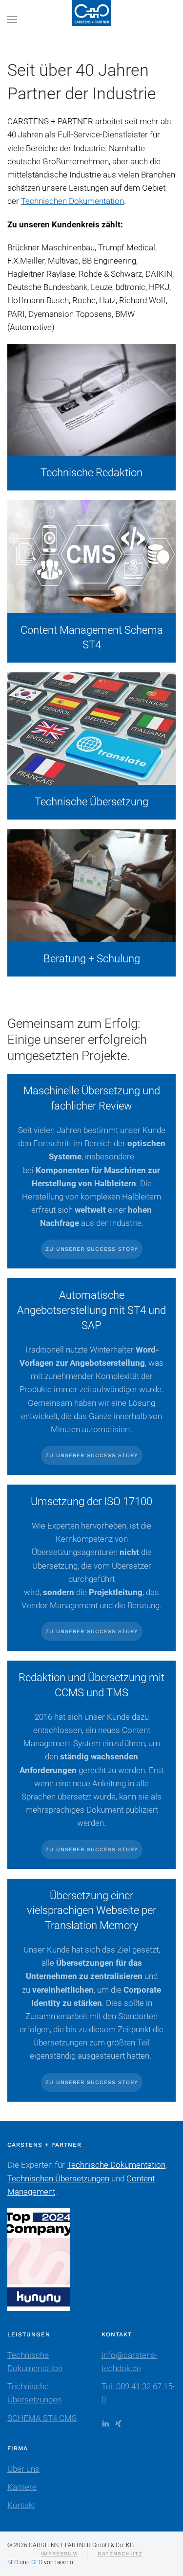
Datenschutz (120, 2554)
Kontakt (21, 2505)
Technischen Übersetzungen (58, 2178)
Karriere (22, 2487)
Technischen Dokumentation (72, 201)
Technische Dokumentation (116, 2165)
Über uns (23, 2469)
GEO (37, 2562)
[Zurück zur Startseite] (92, 20)
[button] (12, 20)
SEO (13, 2562)
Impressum (59, 2554)
